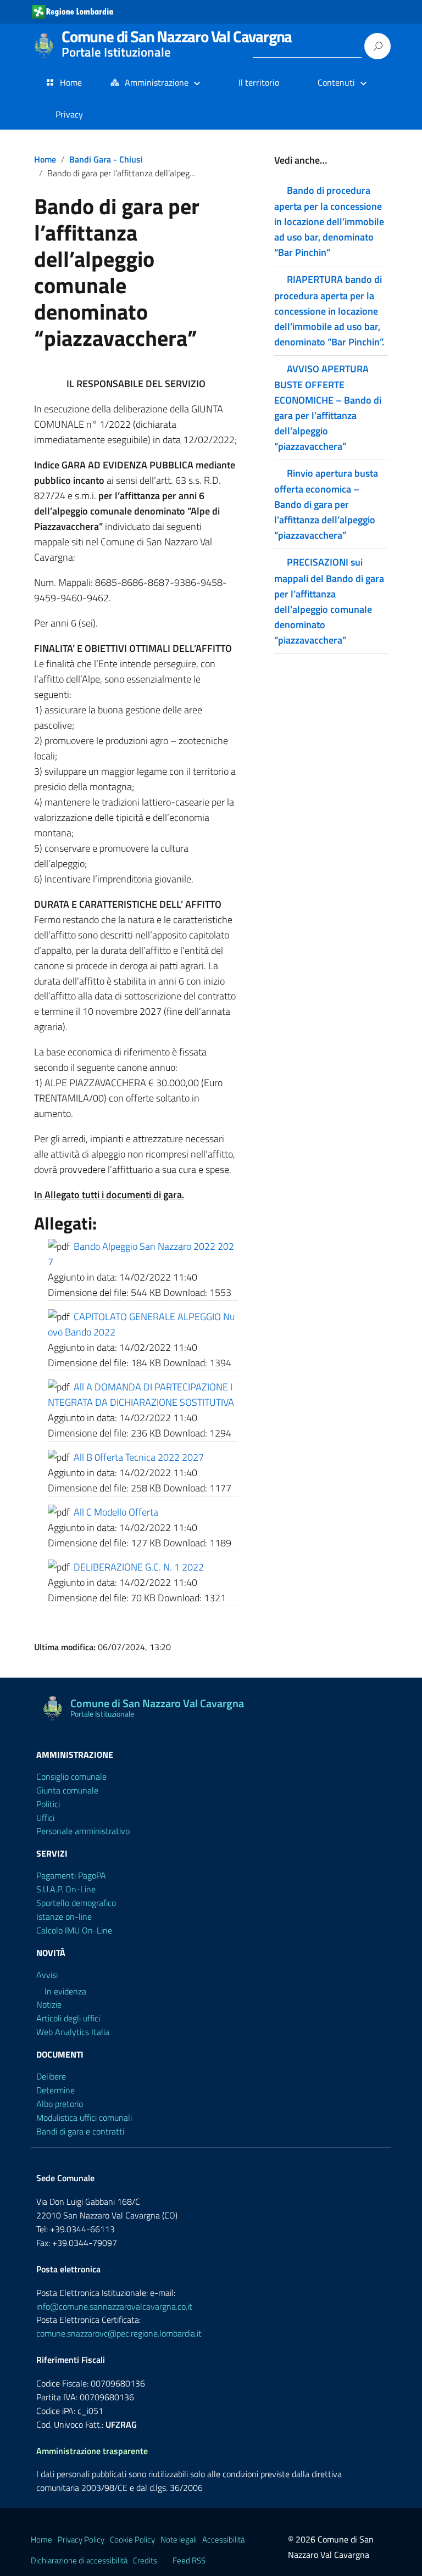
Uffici (45, 1818)
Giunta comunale (67, 1790)
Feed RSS (189, 2560)
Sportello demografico (76, 1903)
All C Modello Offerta (116, 1512)
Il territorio (259, 82)
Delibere (51, 2076)
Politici (48, 1804)
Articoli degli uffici (68, 2018)
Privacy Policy (81, 2539)
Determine (55, 2090)
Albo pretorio (60, 2104)
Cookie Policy (132, 2539)
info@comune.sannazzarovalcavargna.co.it (114, 2306)
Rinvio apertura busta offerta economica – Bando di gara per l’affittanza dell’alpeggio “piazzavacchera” (326, 504)
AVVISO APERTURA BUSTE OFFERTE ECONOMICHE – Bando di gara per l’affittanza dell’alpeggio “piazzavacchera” (328, 407)
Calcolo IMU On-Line (74, 1930)
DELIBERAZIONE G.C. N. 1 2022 (139, 1567)
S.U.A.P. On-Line (66, 1889)
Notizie (49, 2004)
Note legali (179, 2539)
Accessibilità (223, 2539)
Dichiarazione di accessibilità (79, 2560)
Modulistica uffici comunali (84, 2117)
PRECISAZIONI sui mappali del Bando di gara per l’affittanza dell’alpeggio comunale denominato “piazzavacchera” (329, 601)
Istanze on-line (64, 1916)
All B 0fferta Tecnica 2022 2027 (139, 1457)
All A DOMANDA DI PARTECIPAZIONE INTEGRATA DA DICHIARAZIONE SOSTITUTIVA (141, 1395)
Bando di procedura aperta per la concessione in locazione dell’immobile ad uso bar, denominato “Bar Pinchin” (329, 221)
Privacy (69, 114)
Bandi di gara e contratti (80, 2131)
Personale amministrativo (83, 1831)
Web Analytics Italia (73, 2032)
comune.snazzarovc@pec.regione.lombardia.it (119, 2333)
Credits (145, 2560)
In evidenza (65, 1991)
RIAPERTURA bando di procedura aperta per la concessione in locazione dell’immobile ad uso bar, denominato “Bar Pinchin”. (329, 310)
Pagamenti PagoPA (71, 1875)
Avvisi (47, 1975)
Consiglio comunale (71, 1776)
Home (71, 82)
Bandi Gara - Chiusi (106, 159)
